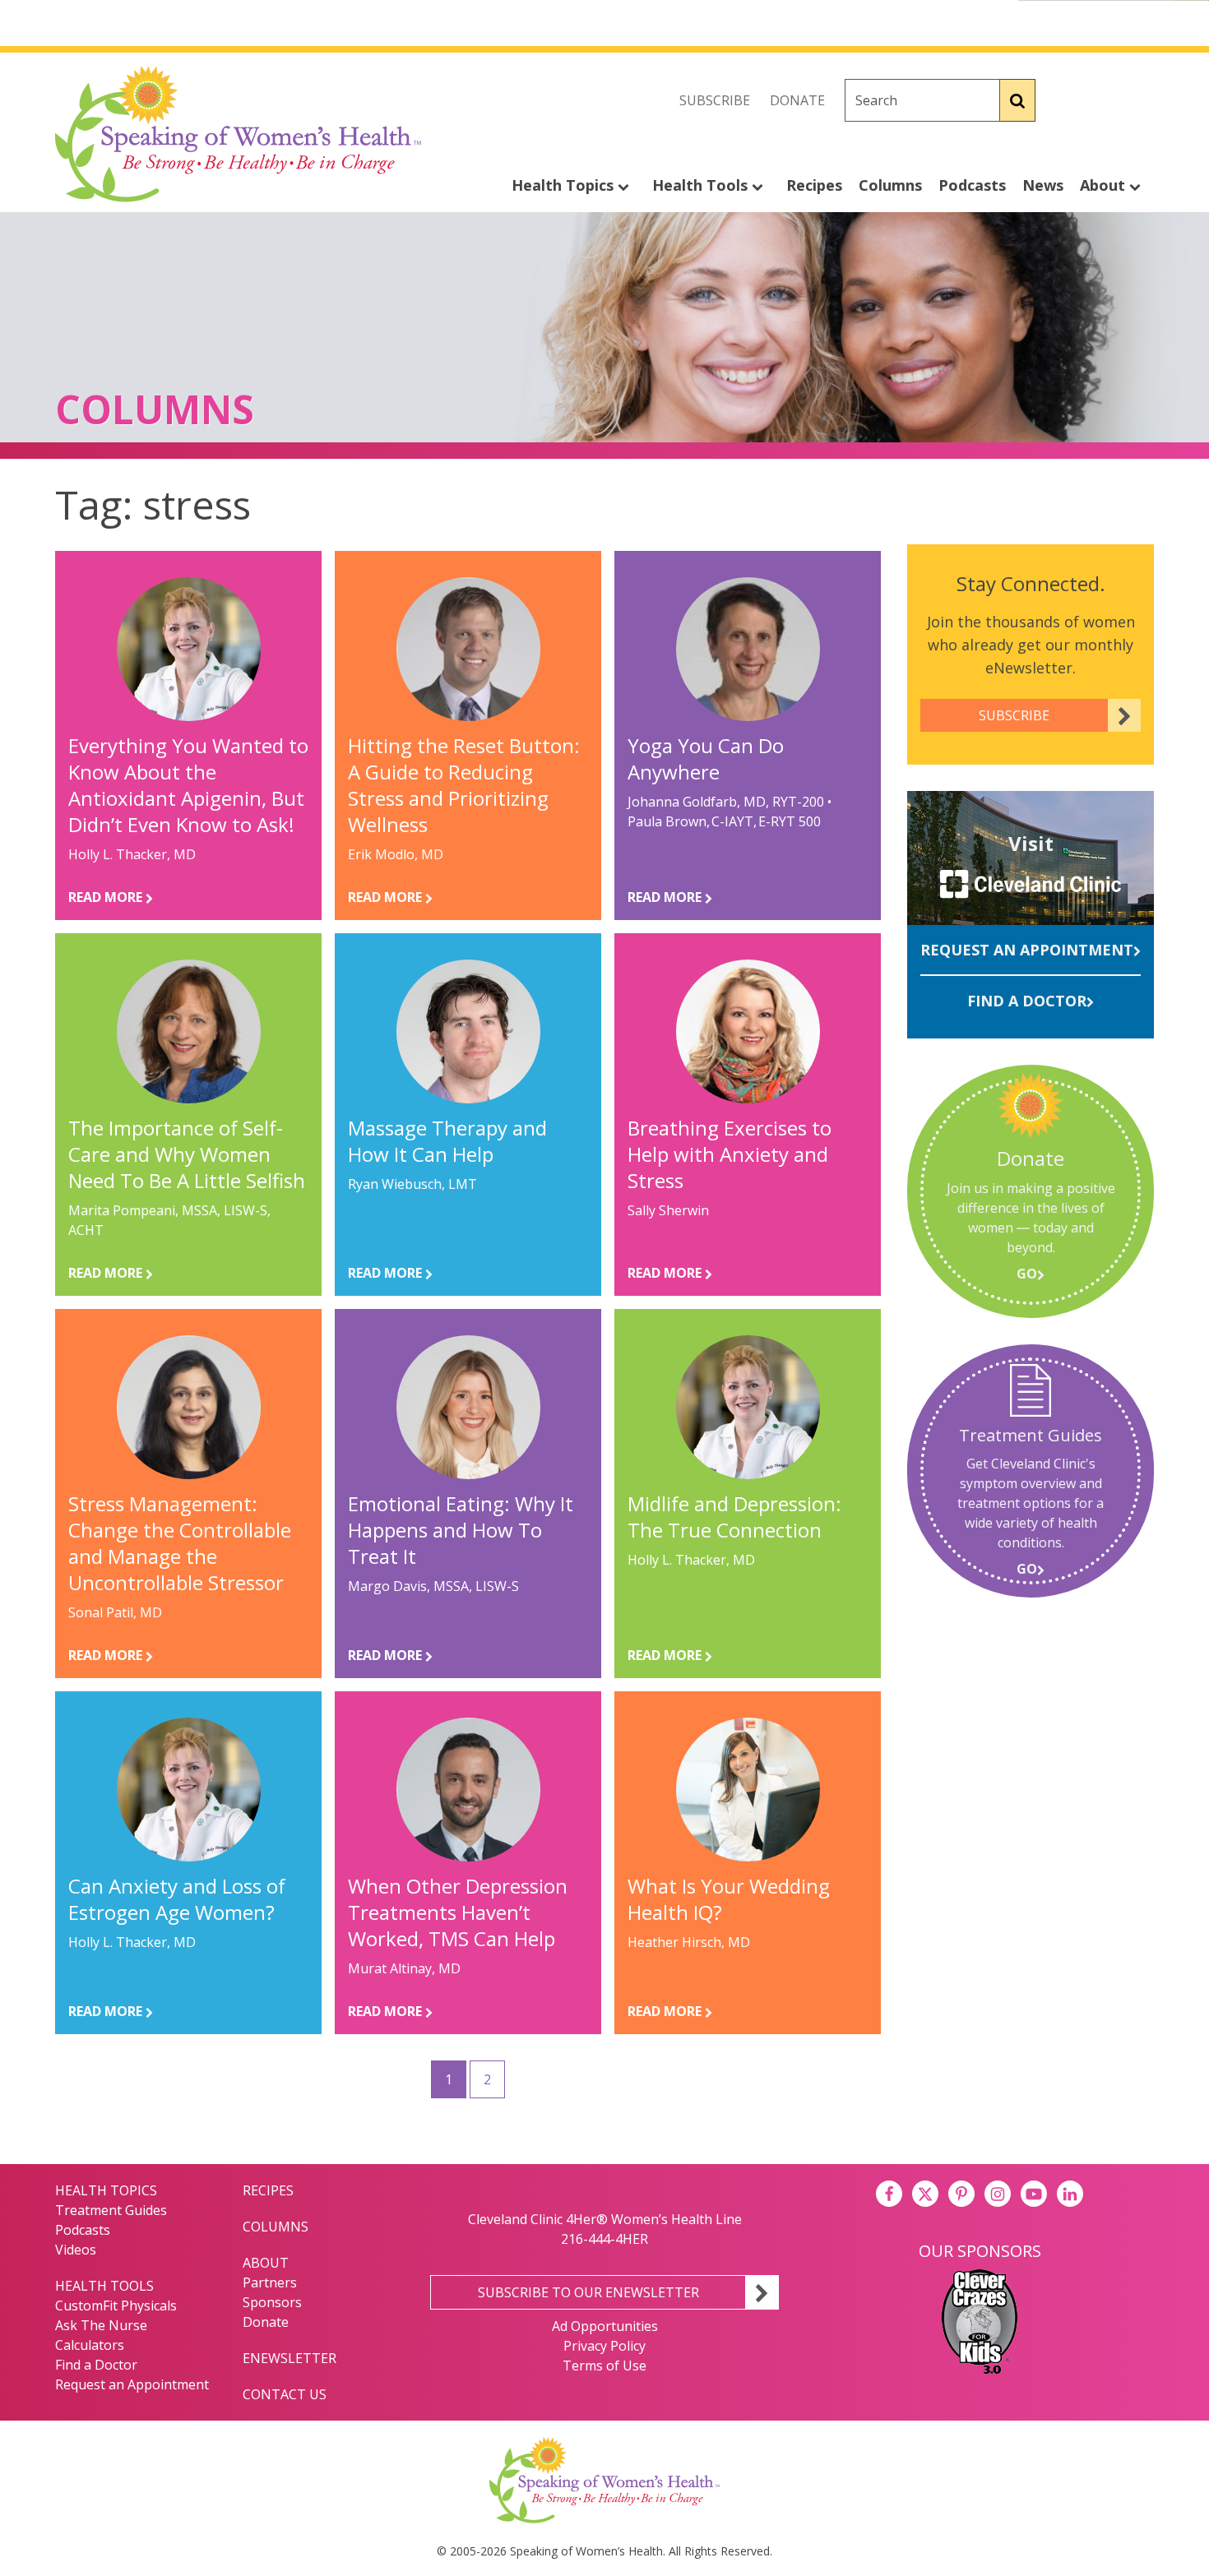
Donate (797, 100)
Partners (270, 2282)
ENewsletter (290, 2358)
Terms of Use (604, 2366)
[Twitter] (1105, 100)
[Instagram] (1141, 100)
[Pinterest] (961, 2194)
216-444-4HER (604, 2239)
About (1105, 185)
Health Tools (702, 185)
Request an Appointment (1027, 950)
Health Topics (565, 185)
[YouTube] (1034, 2194)
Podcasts (972, 185)
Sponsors (272, 2302)
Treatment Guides (111, 2210)
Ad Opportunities (605, 2326)
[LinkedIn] (1070, 2194)
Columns (890, 185)
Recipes (814, 185)
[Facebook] (1068, 100)
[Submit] (1018, 100)
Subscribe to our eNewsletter (588, 2292)
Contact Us (285, 2394)
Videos (76, 2250)
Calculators (90, 2345)
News (1043, 185)
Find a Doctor (1027, 1001)
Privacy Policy (604, 2346)
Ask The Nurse (101, 2325)
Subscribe (715, 100)
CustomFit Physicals (116, 2305)
